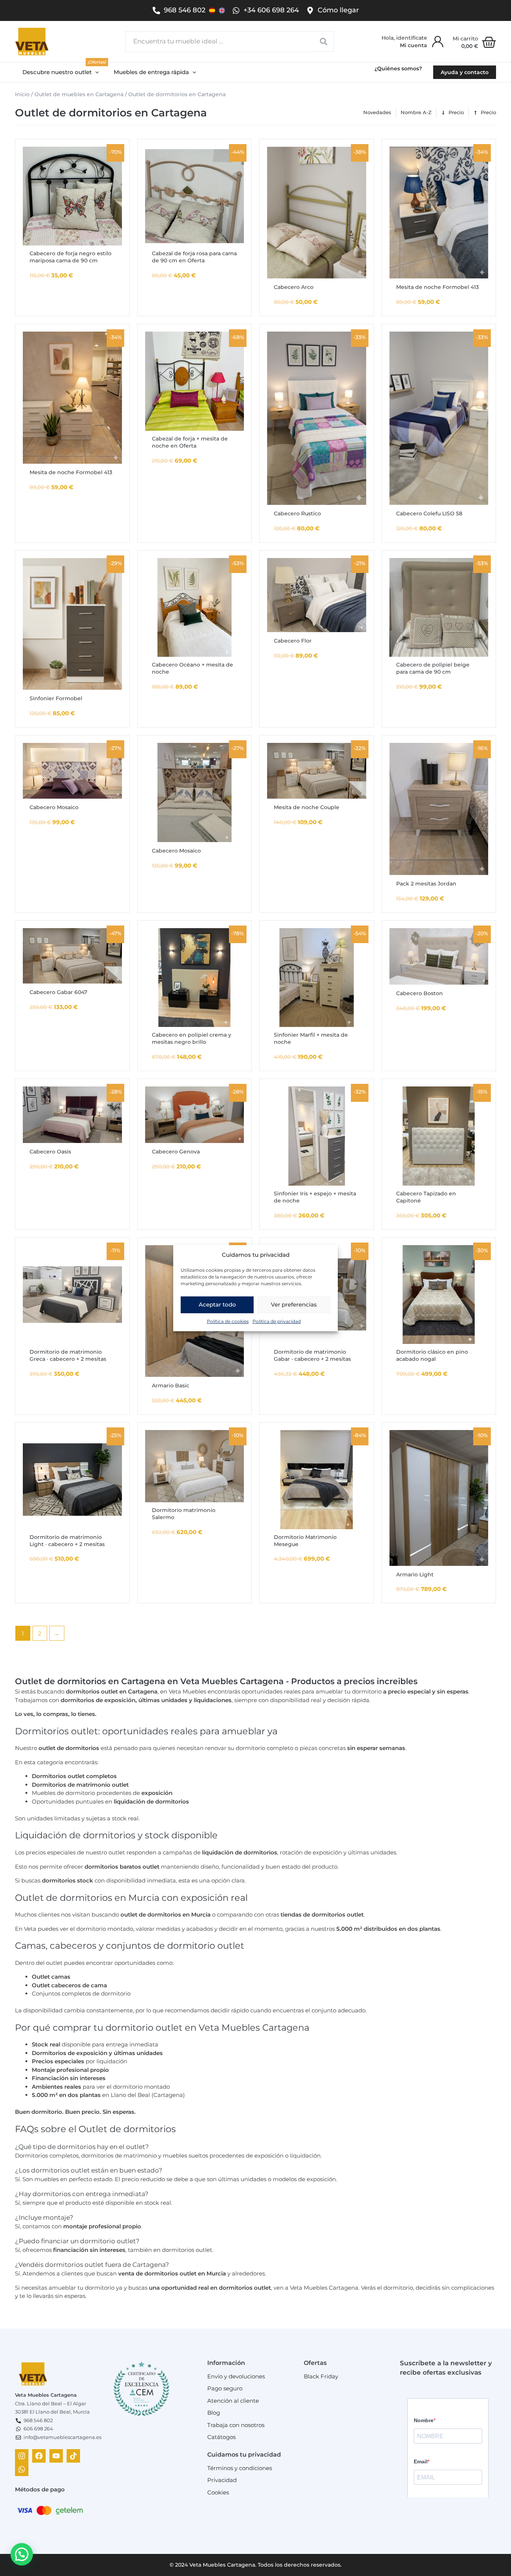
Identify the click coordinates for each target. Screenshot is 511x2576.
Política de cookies (228, 1321)
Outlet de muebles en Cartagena (79, 94)
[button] (61, 72)
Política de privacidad (277, 1321)
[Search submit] (324, 41)
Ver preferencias (294, 1304)
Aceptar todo (217, 1304)
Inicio (22, 94)
